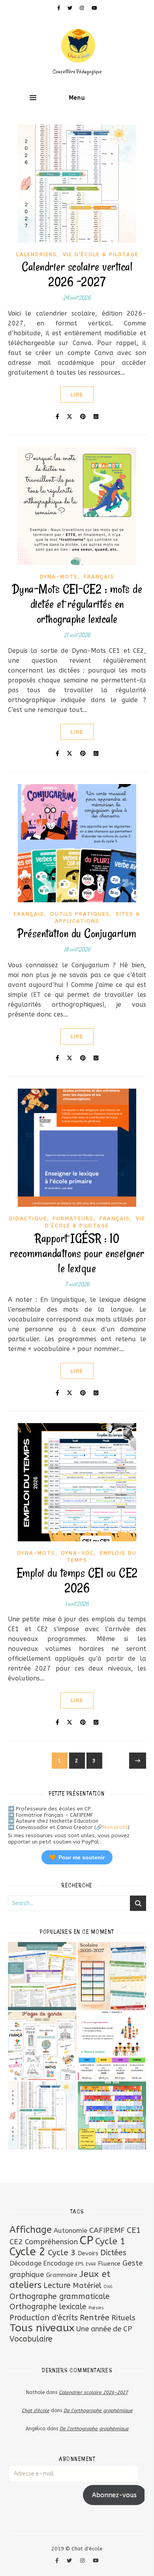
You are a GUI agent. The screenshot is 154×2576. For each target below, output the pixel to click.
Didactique (28, 1218)
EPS (80, 2264)
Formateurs (73, 1218)
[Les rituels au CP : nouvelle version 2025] (112, 2046)
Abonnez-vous (114, 2495)
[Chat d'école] (77, 51)
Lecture (57, 2285)
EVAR (91, 2264)
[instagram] (83, 8)
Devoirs (88, 2253)
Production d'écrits (44, 2318)
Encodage (58, 2263)
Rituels (123, 2318)
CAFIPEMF (107, 2230)
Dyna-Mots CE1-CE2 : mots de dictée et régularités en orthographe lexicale (77, 604)
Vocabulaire (31, 2339)
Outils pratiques (80, 914)
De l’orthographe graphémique (98, 2411)
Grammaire (62, 2275)
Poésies (96, 2308)
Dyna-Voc (78, 1553)
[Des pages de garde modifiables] (42, 2046)
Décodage (25, 2263)
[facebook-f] (60, 8)
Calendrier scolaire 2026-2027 (93, 2392)
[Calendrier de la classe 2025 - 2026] (112, 2116)
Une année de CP (104, 2329)
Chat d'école (36, 2411)
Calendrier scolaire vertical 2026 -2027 (77, 274)
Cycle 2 (28, 2252)
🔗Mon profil (112, 1827)
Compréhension (51, 2242)
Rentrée (95, 2318)
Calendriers (36, 254)
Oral (108, 2287)
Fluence (109, 2264)
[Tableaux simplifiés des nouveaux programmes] (42, 1976)
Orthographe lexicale (48, 2307)
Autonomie (70, 2231)
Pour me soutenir (77, 1857)
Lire (77, 395)
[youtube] (94, 8)
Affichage (31, 2230)
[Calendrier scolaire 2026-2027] (112, 1976)
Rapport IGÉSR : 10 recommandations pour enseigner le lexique (77, 1253)
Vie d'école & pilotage (101, 254)
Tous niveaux (42, 2328)
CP (86, 2241)
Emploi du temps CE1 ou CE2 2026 (77, 1580)
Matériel (87, 2286)
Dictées (113, 2253)
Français (99, 577)
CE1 (134, 2230)
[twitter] (71, 8)
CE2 (16, 2242)
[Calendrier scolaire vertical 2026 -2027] (42, 2116)
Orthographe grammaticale (60, 2296)
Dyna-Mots (59, 577)
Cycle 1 (110, 2241)
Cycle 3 (62, 2253)
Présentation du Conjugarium (77, 933)
